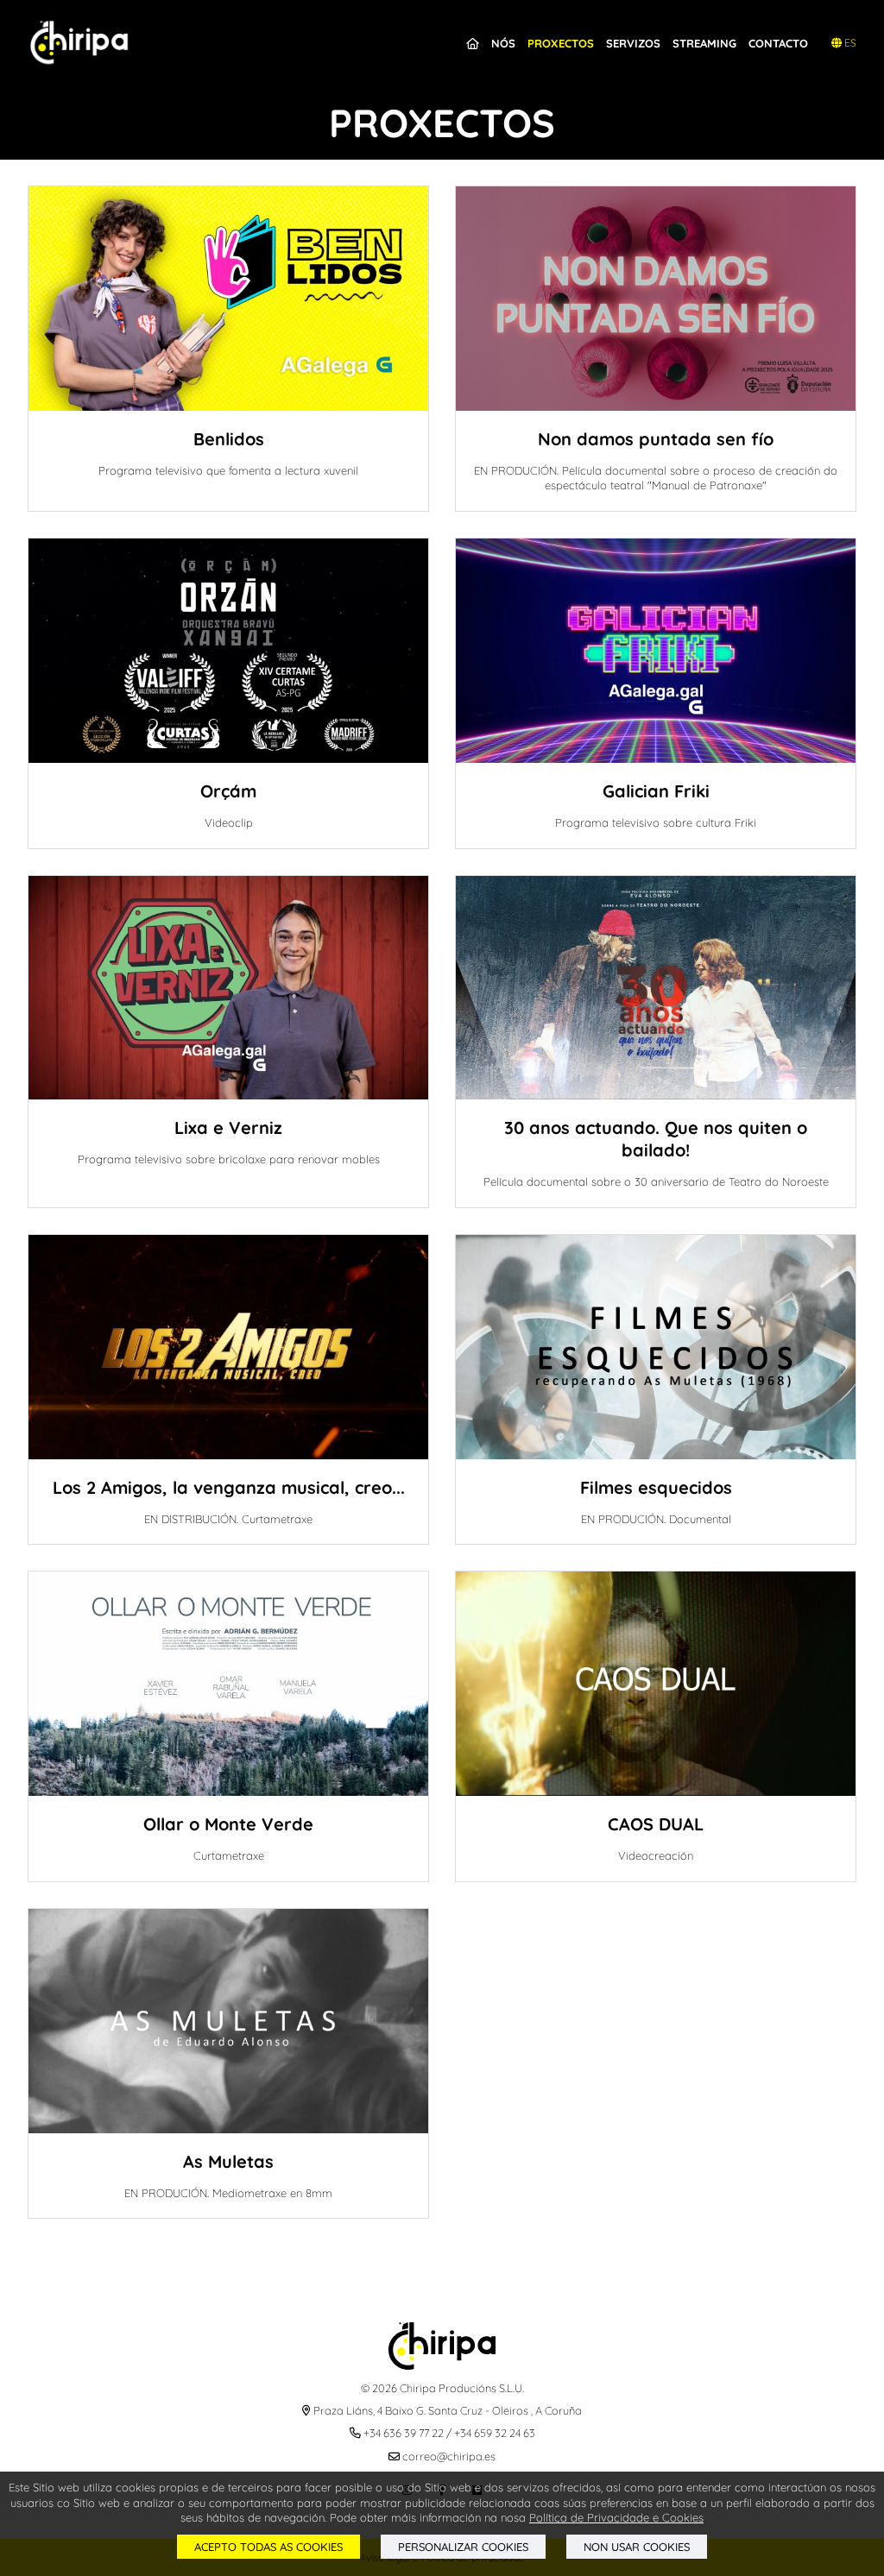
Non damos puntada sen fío (656, 439)
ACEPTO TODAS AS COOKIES (268, 2547)
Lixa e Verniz (228, 1127)
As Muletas (228, 2161)
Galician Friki (656, 791)
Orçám (228, 791)
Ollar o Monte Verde (228, 1824)
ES (849, 43)
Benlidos (229, 439)
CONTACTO (778, 43)
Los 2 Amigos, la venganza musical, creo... (229, 1487)
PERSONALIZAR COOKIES (463, 2547)
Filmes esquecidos (656, 1487)
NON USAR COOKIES (637, 2547)
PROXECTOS (561, 43)
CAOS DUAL (656, 1824)
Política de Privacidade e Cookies (616, 2517)
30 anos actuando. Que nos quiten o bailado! (656, 1139)
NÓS (503, 43)
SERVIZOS (633, 43)
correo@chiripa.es (449, 2456)
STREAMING (704, 43)
